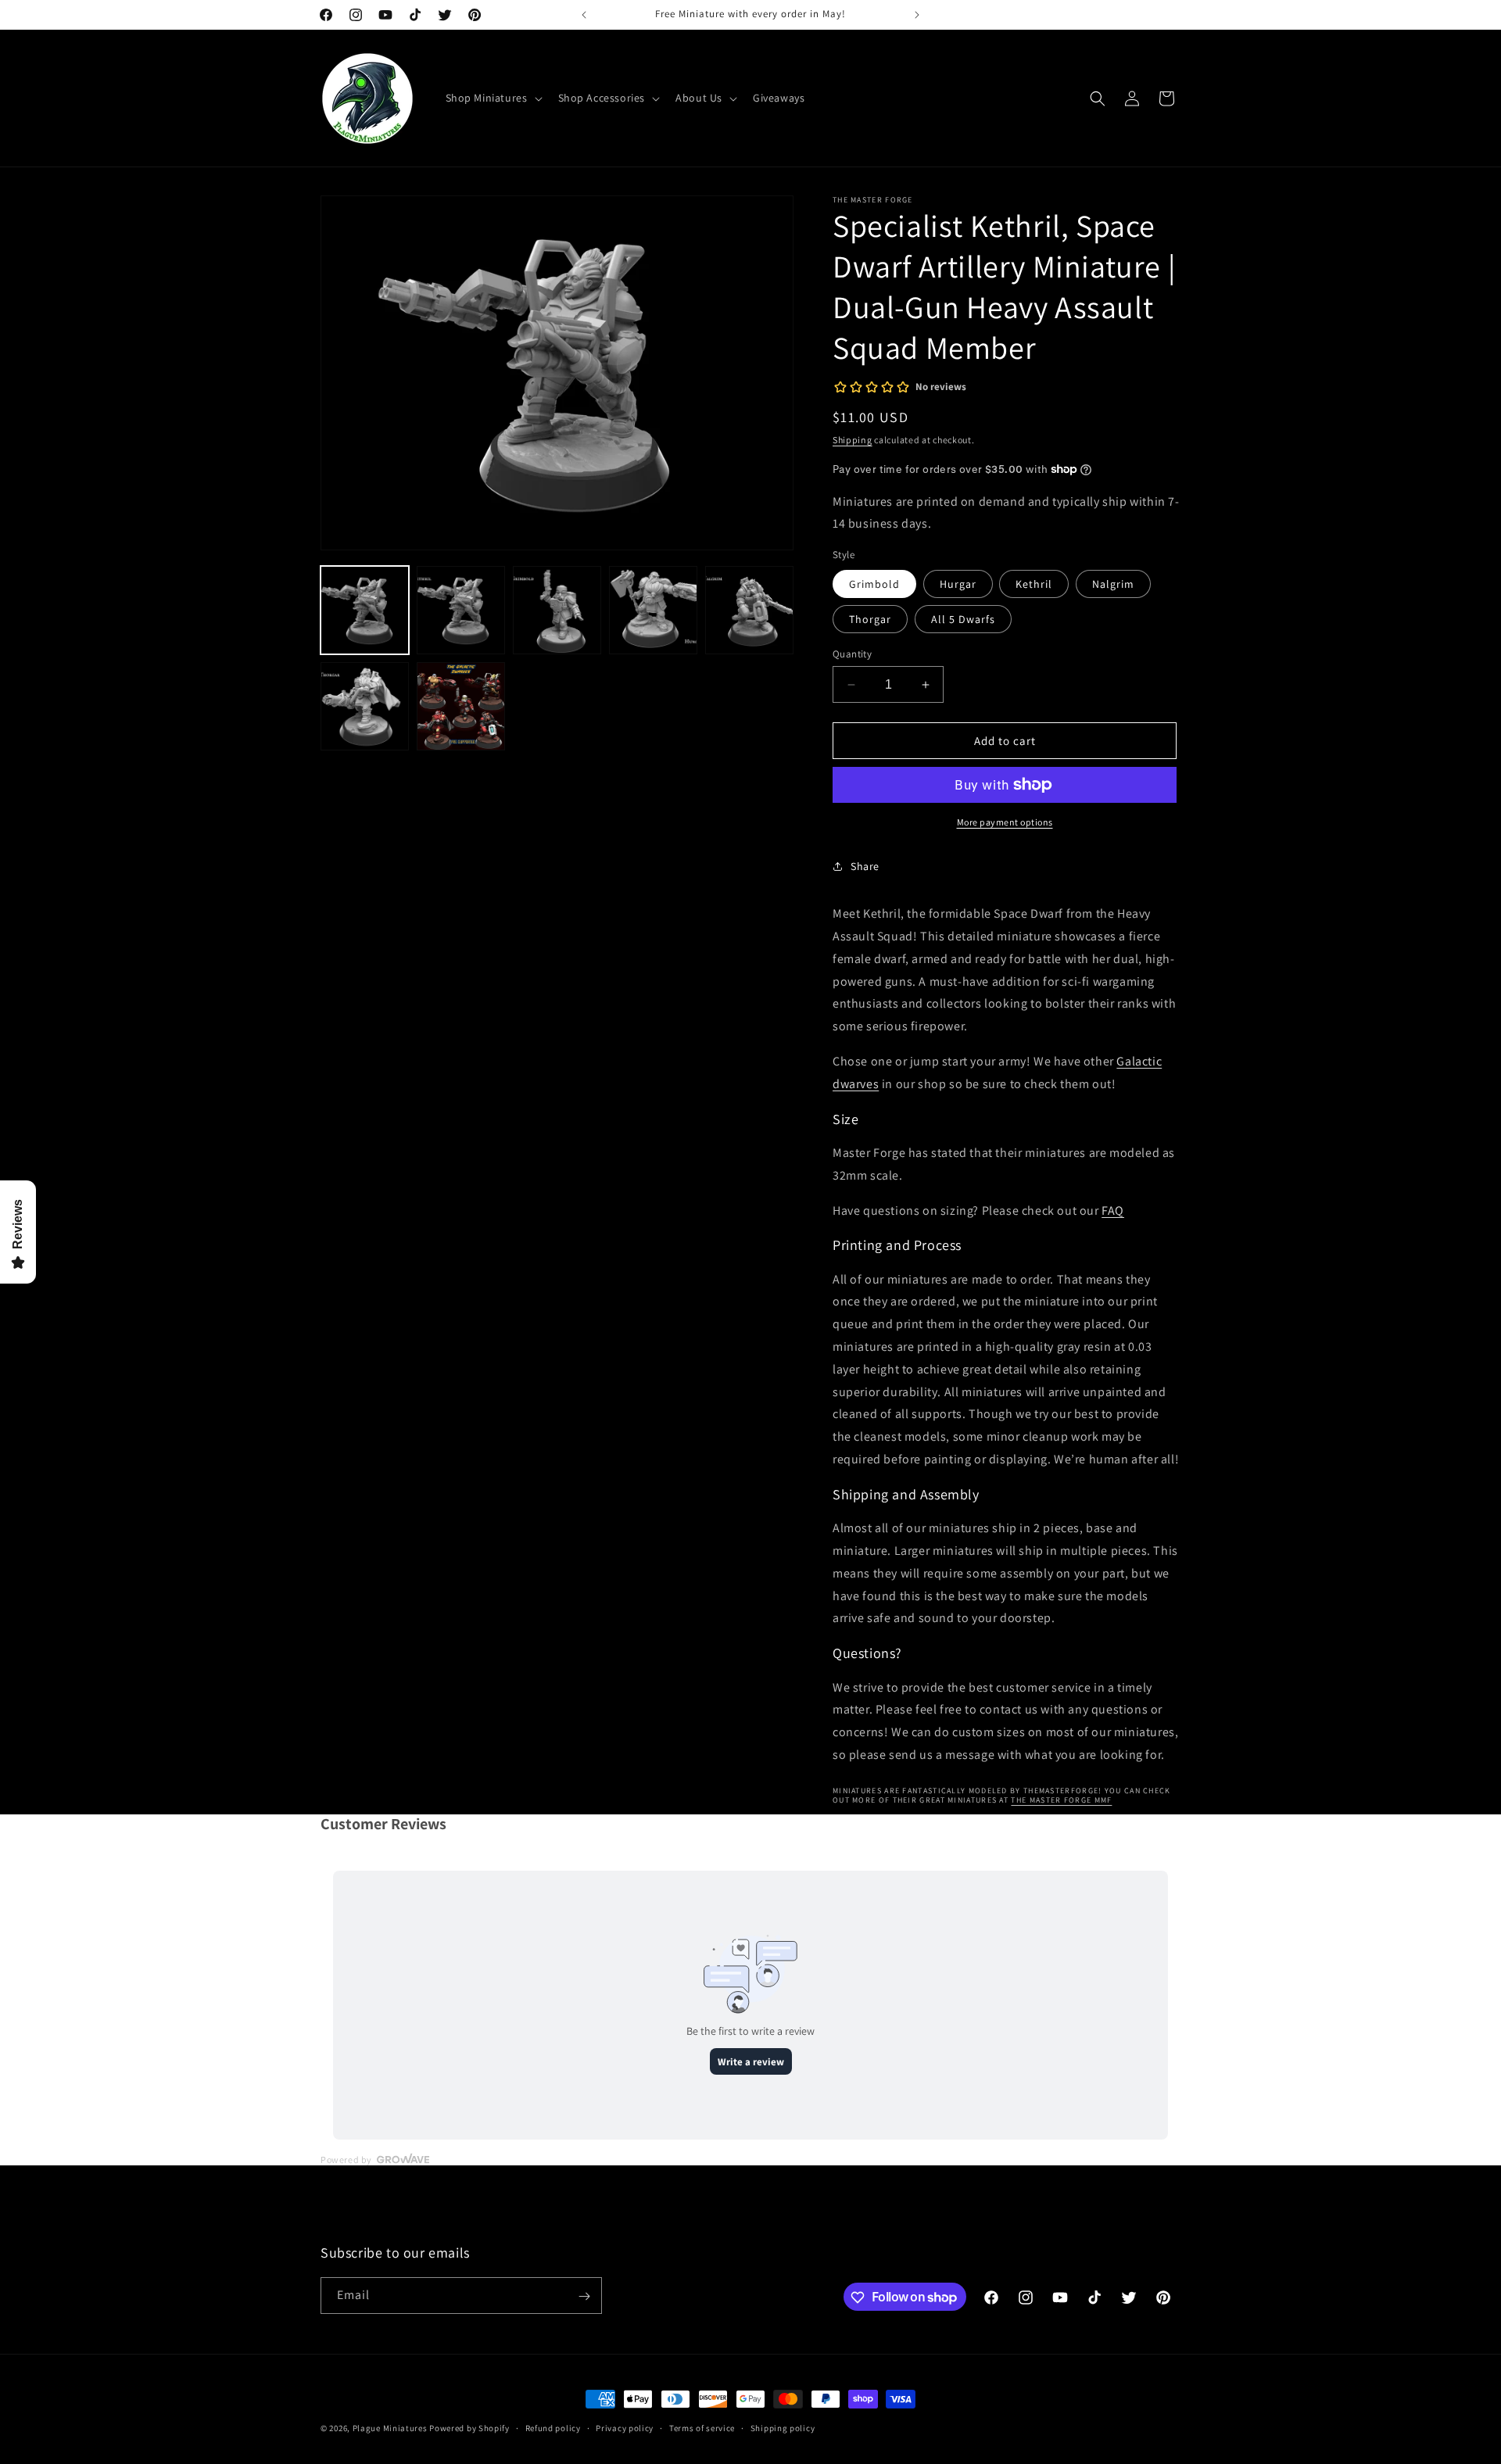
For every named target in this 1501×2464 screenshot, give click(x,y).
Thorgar (870, 619)
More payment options (1005, 822)
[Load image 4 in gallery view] (653, 610)
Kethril (1034, 584)
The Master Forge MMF (1061, 1800)
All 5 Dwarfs (963, 619)
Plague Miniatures (390, 2428)
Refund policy (553, 2427)
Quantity (852, 654)
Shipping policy (783, 2427)
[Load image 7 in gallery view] (461, 706)
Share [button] (865, 866)
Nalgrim (1113, 584)
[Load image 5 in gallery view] (749, 610)
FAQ (1113, 1211)
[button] (493, 98)
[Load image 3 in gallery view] (557, 610)
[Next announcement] (917, 15)
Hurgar (958, 584)
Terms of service (702, 2427)
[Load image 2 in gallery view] (461, 610)
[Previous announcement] (584, 15)
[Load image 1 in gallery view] (365, 610)
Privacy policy (625, 2427)
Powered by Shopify (469, 2428)
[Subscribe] (584, 2296)
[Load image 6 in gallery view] (365, 706)
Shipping (853, 440)
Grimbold (874, 584)
